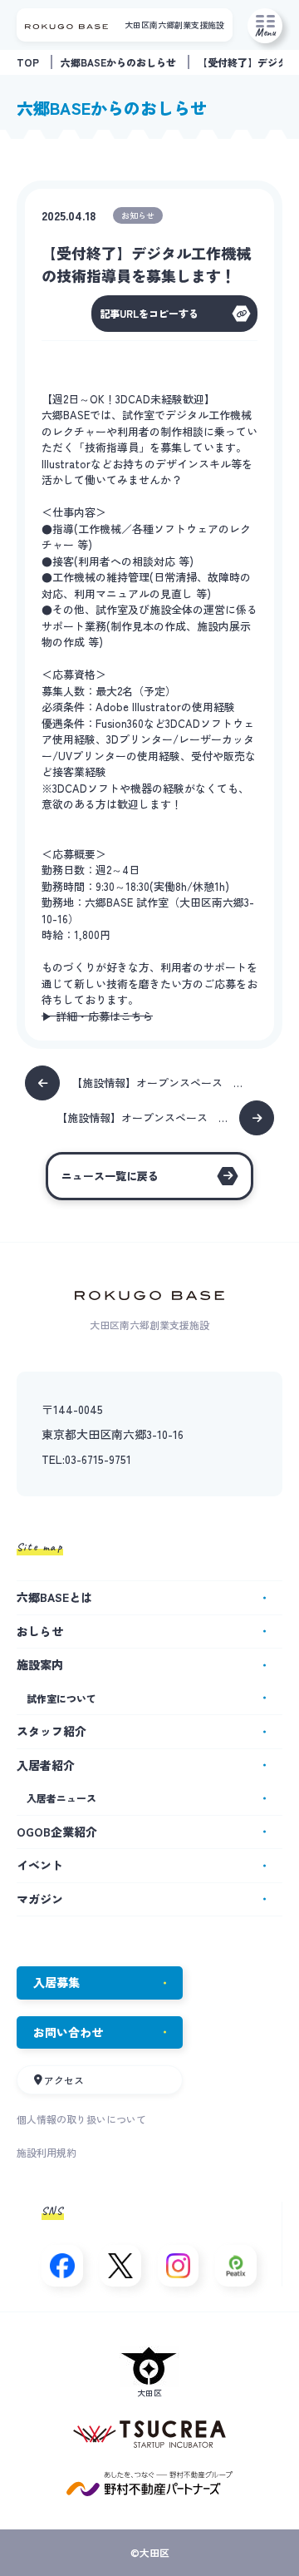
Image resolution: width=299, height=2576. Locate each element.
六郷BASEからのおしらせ (118, 62)
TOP (28, 62)
